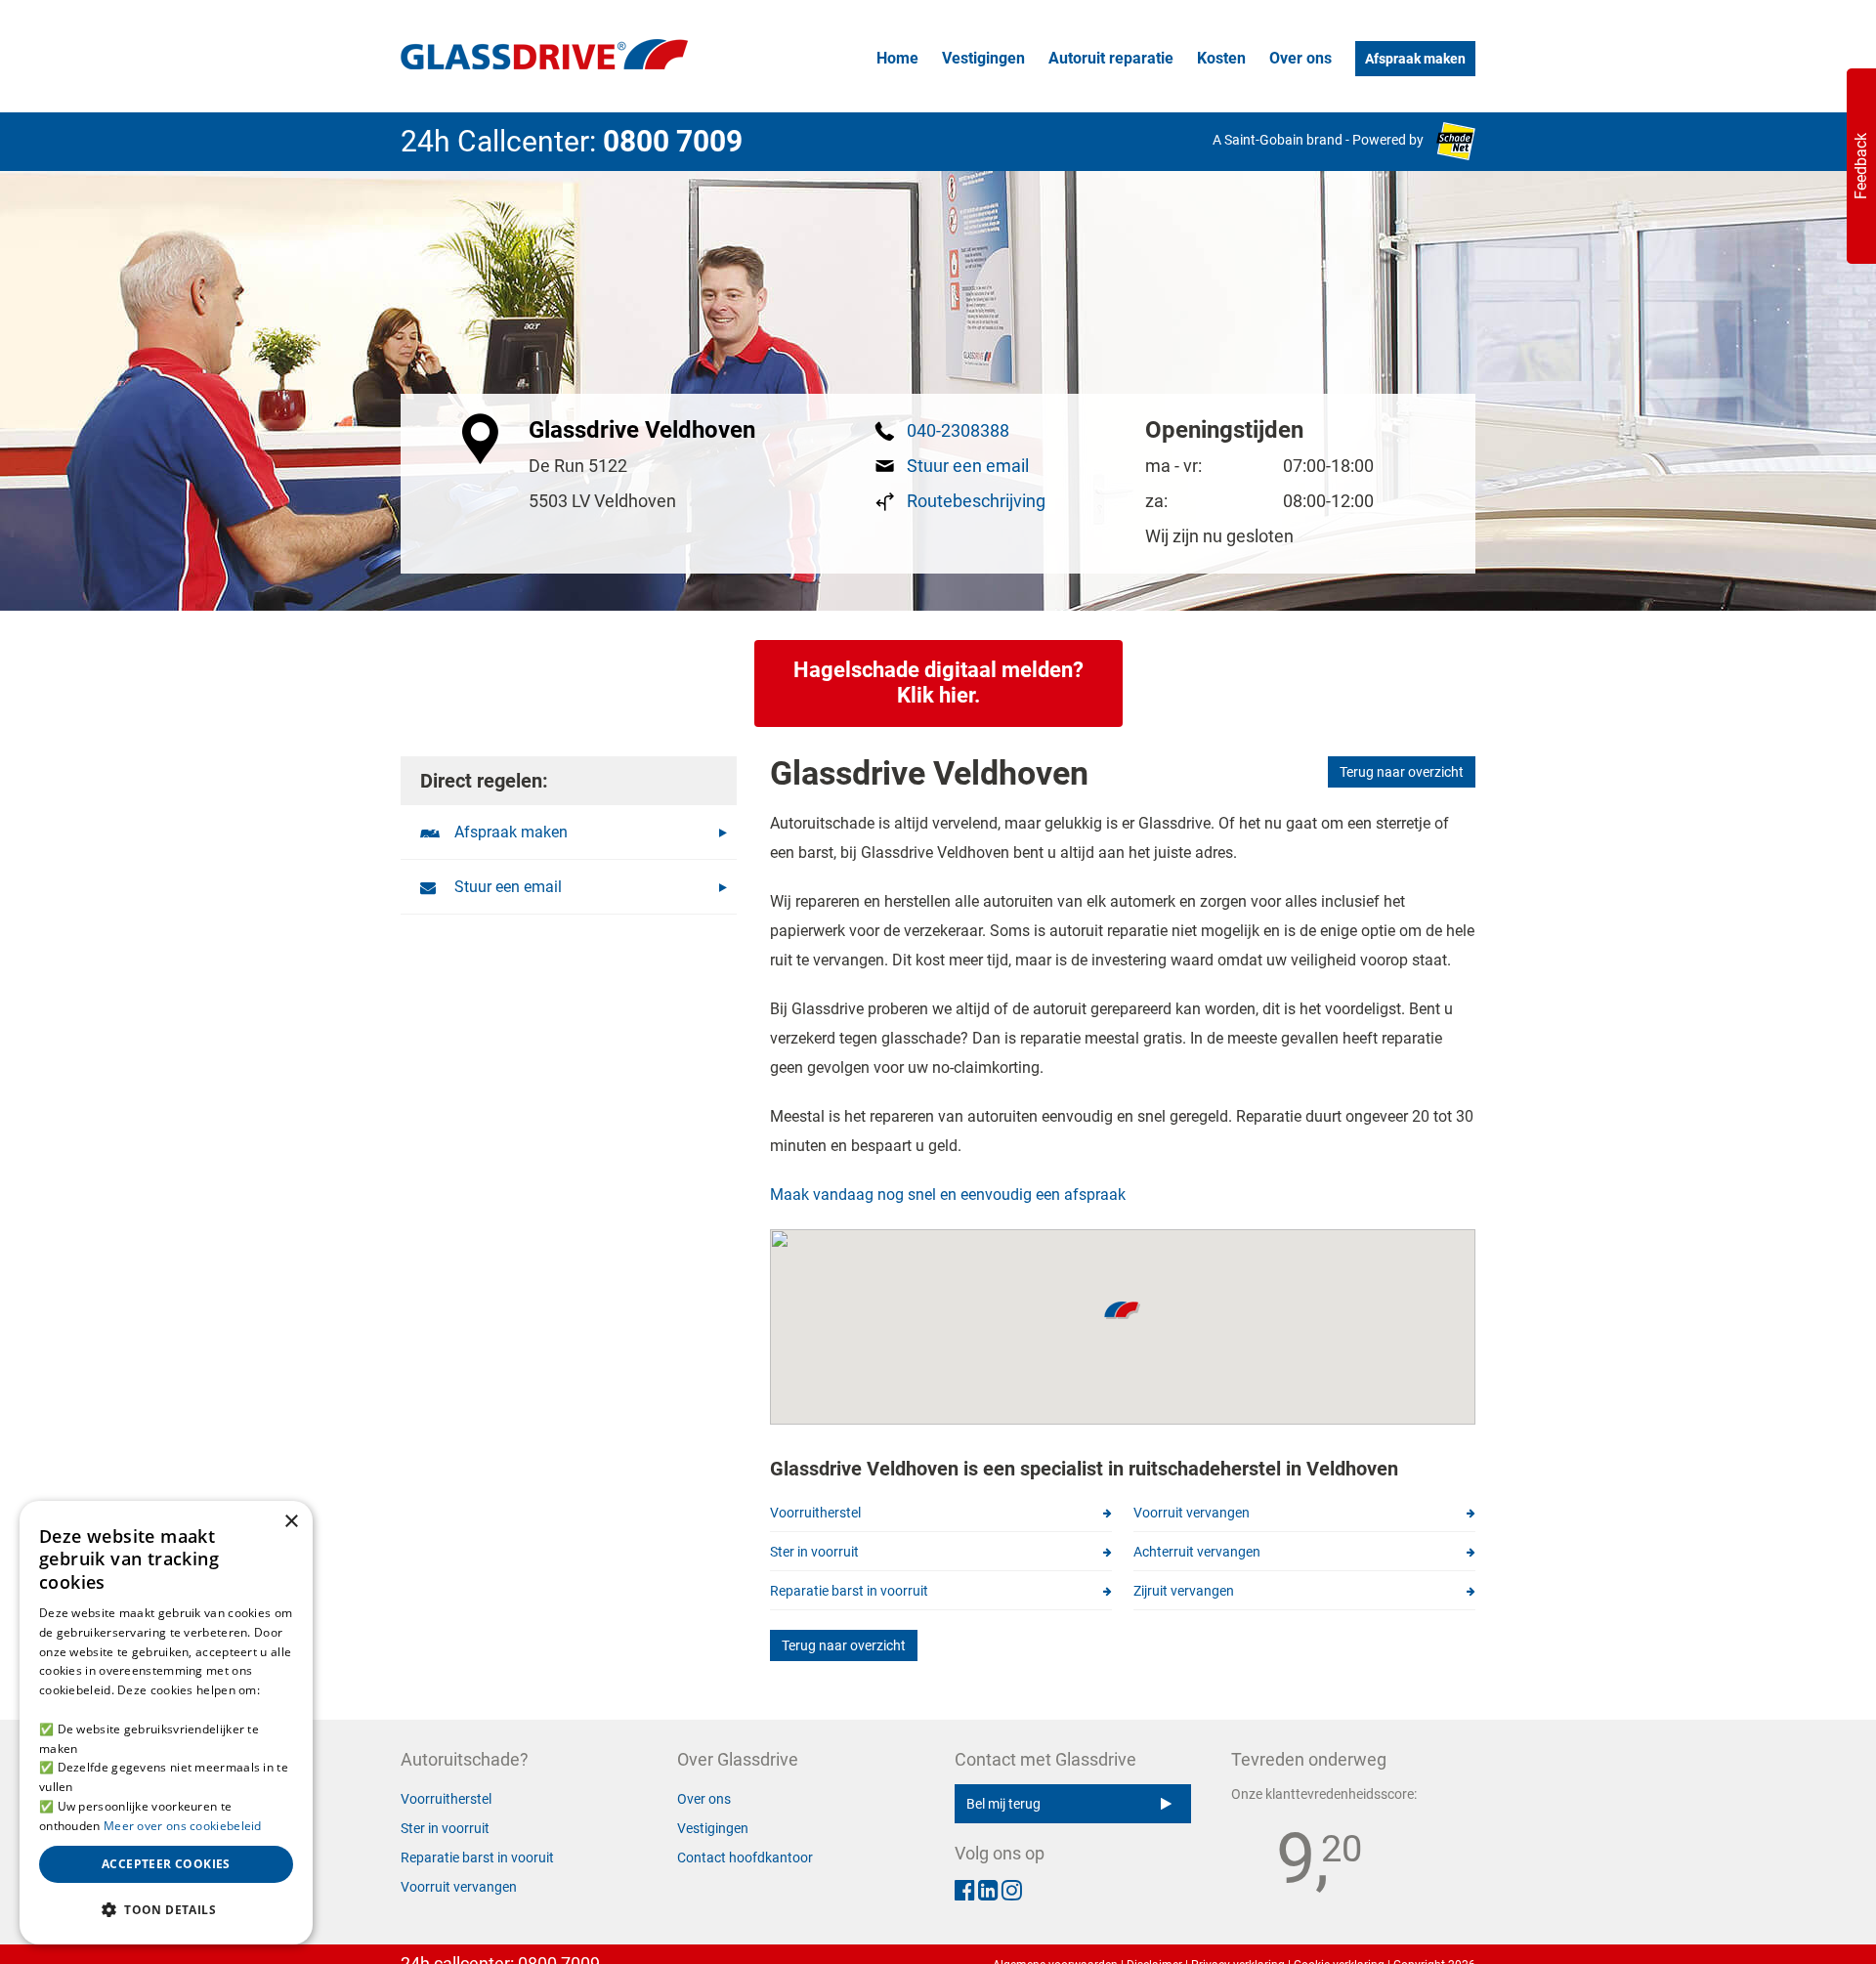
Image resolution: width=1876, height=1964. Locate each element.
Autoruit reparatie (1111, 58)
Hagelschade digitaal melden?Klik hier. (938, 683)
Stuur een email (968, 466)
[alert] (166, 1723)
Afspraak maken (1415, 59)
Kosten (1221, 58)
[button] (166, 1910)
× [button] (291, 1522)
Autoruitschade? (465, 1759)
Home (897, 58)
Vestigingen (983, 58)
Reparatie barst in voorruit (849, 1591)
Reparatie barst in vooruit (477, 1857)
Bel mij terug (1003, 1804)
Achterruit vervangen (1197, 1552)
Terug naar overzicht (1402, 772)
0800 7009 (673, 141)
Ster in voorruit (814, 1552)
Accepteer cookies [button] (166, 1864)
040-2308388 (958, 430)
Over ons (1300, 58)
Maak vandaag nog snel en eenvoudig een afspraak (948, 1195)
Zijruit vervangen (1184, 1591)
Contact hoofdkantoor (745, 1857)
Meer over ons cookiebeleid (183, 1826)
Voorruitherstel (815, 1513)
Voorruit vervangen (1192, 1513)
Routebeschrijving (976, 501)
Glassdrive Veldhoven (642, 430)
